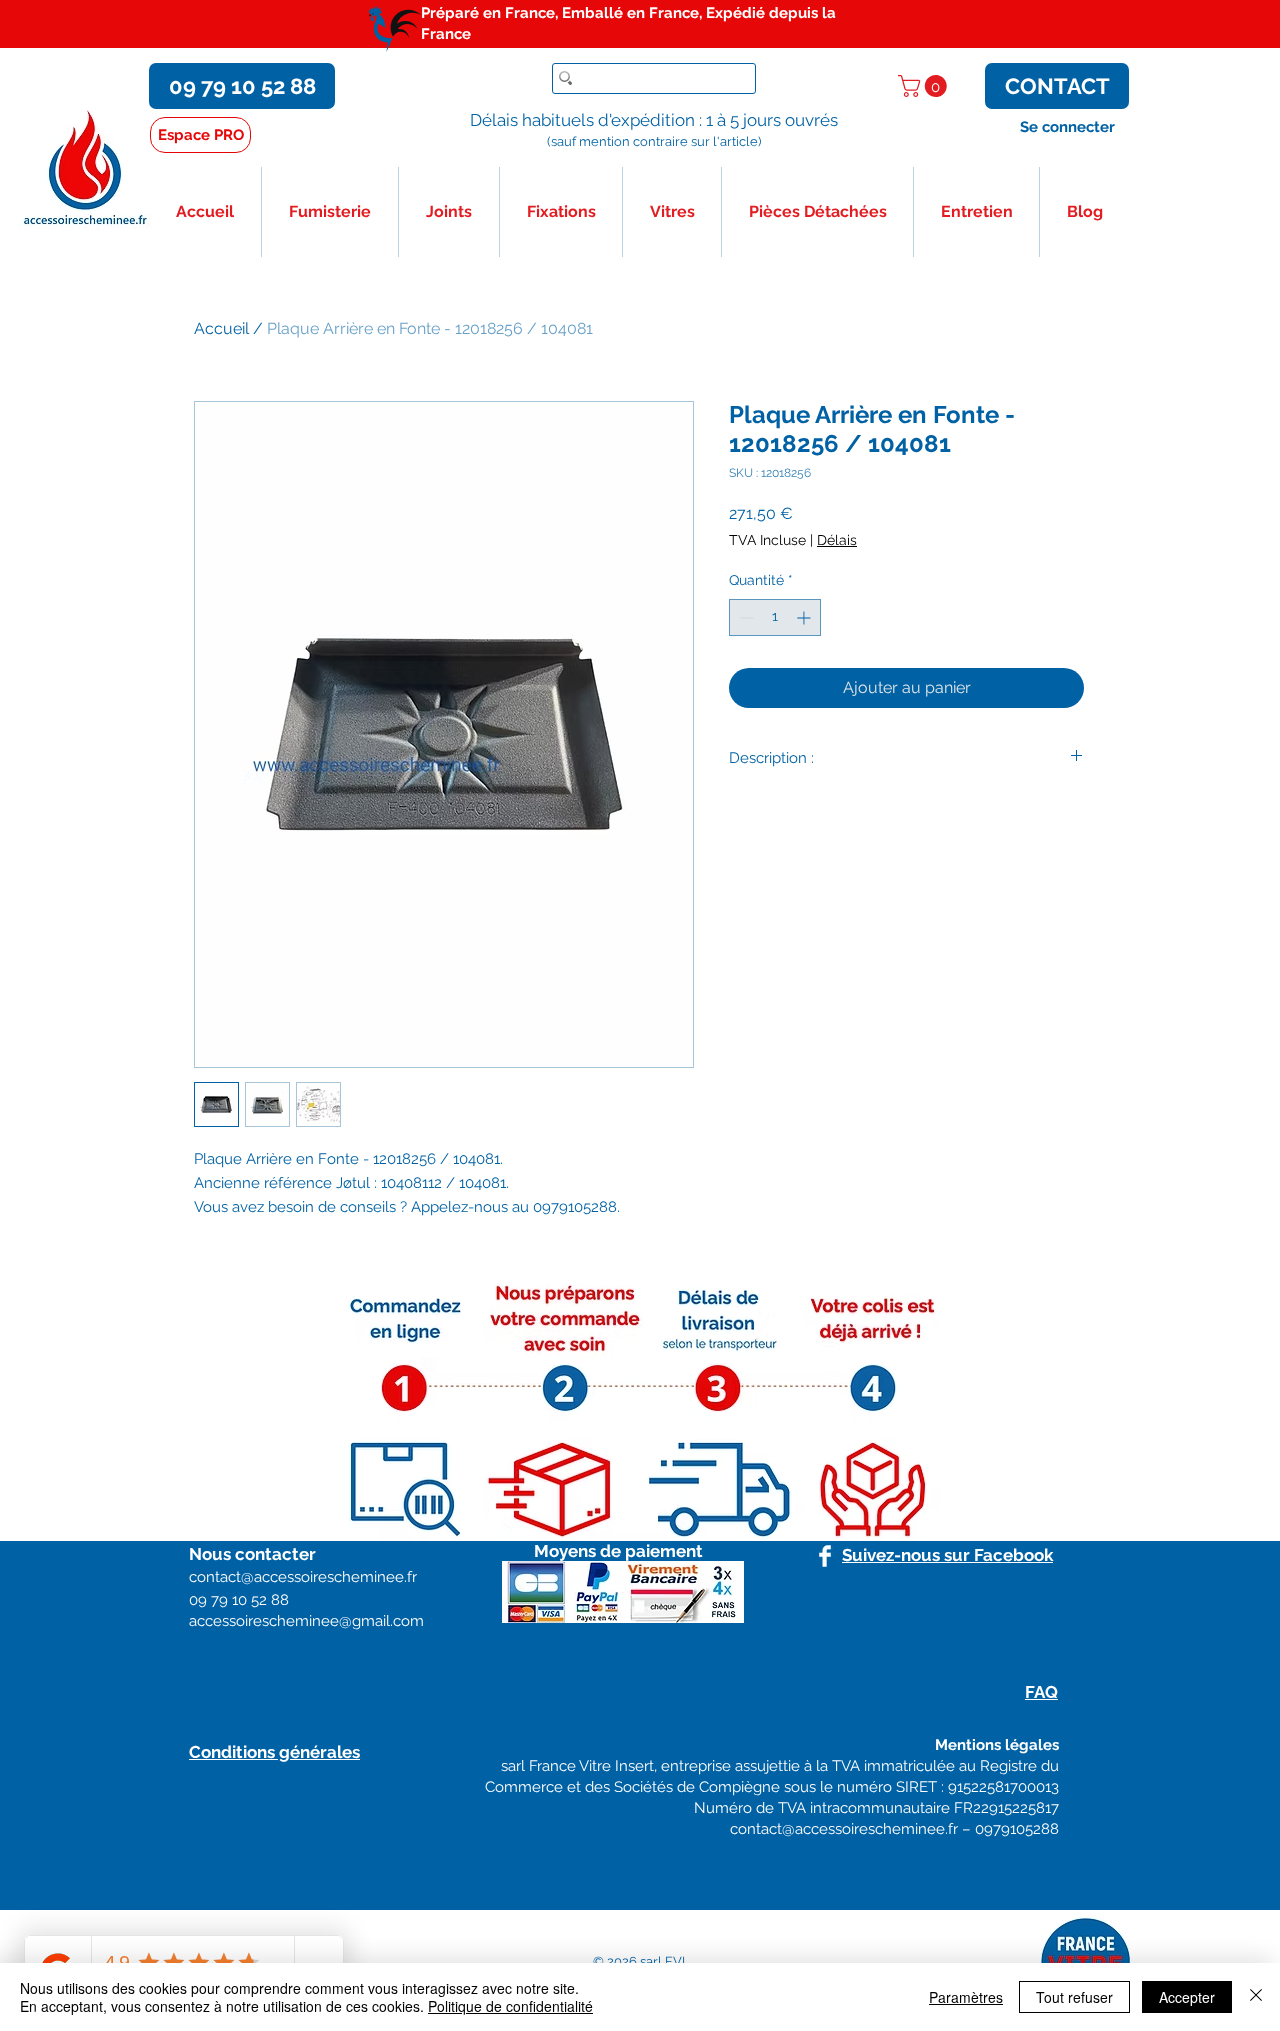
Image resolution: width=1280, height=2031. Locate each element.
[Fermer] (1256, 1997)
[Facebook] (825, 1556)
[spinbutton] (775, 617)
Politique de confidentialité (510, 2006)
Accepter (1187, 1997)
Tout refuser (1074, 1997)
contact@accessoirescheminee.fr (844, 1829)
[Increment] (805, 617)
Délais (837, 540)
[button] (925, 86)
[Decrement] (744, 617)
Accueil (221, 328)
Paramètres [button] (966, 1997)
